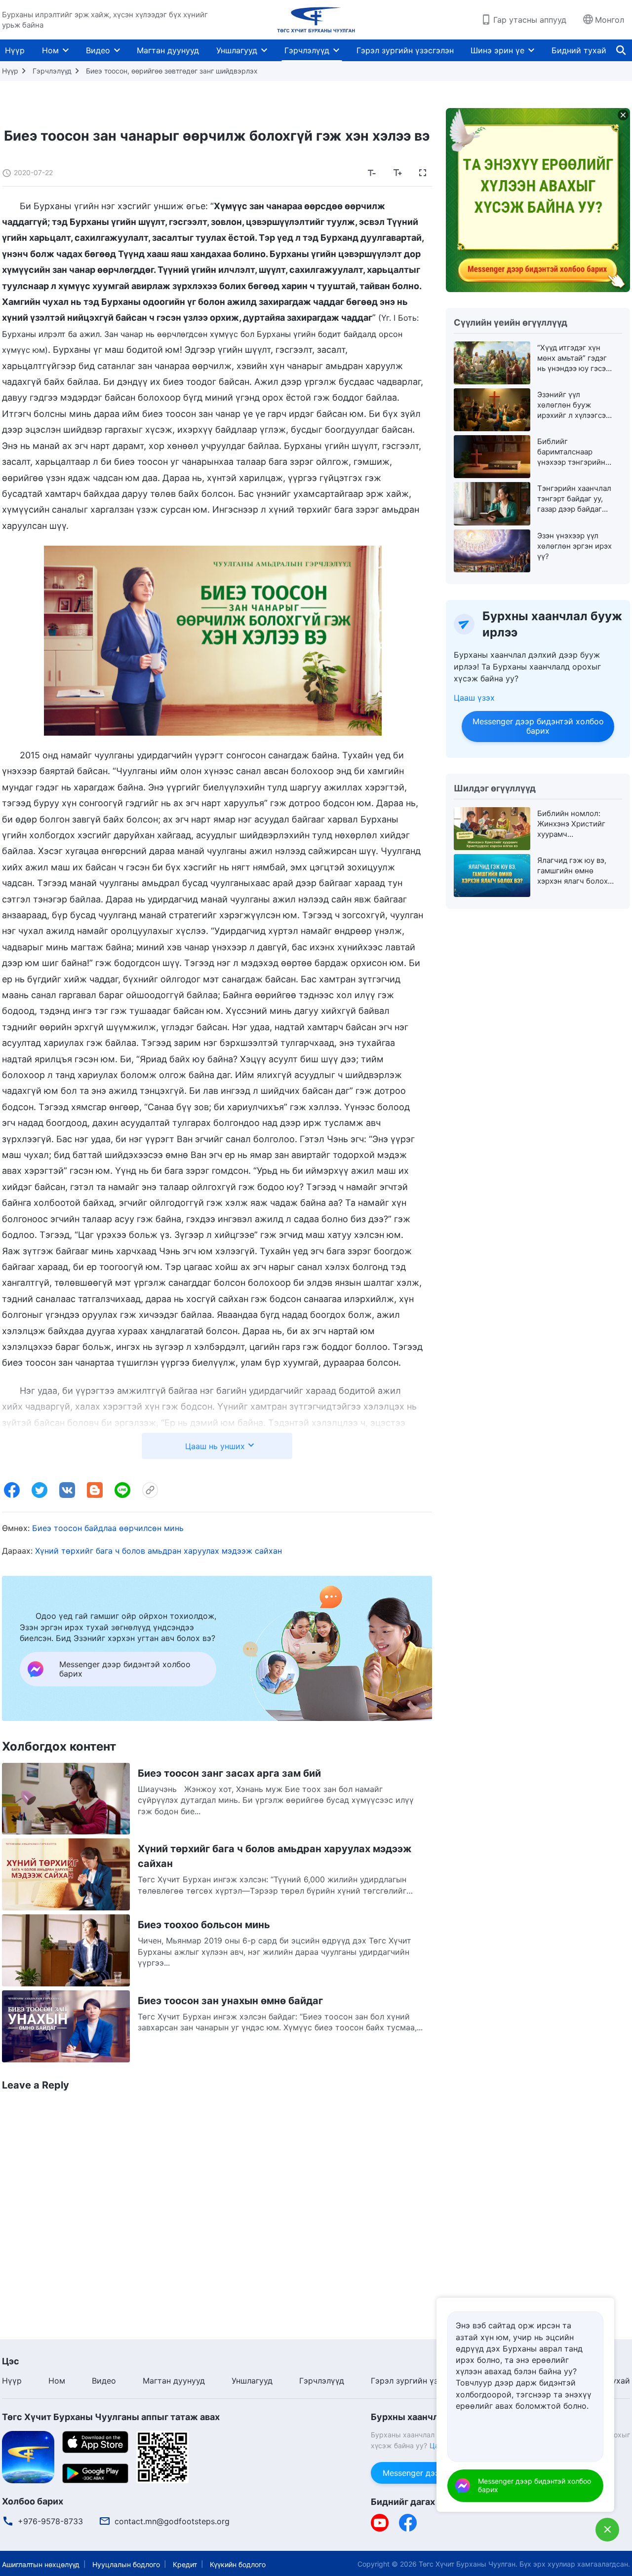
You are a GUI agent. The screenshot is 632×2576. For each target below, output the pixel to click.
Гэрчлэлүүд (307, 50)
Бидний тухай (579, 50)
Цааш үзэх (474, 698)
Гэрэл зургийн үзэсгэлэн (405, 50)
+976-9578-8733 (50, 2521)
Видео (98, 50)
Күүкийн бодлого (238, 2564)
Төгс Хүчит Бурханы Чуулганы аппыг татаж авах (111, 2417)
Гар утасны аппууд (530, 20)
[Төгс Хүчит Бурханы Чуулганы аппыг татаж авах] (28, 2456)
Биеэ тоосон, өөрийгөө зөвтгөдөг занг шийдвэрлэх (172, 71)
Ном (50, 50)
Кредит (185, 2564)
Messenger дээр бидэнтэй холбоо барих (538, 726)
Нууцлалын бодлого (126, 2564)
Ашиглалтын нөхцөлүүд (41, 2564)
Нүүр (15, 50)
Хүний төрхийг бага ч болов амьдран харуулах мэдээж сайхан (158, 1551)
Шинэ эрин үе (497, 50)
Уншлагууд (237, 50)
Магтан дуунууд (168, 50)
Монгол (610, 20)
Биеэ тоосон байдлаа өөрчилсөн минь (108, 1528)
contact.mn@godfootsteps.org (172, 2521)
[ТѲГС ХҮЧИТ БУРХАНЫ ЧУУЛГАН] (316, 20)
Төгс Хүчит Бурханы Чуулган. (468, 2564)
